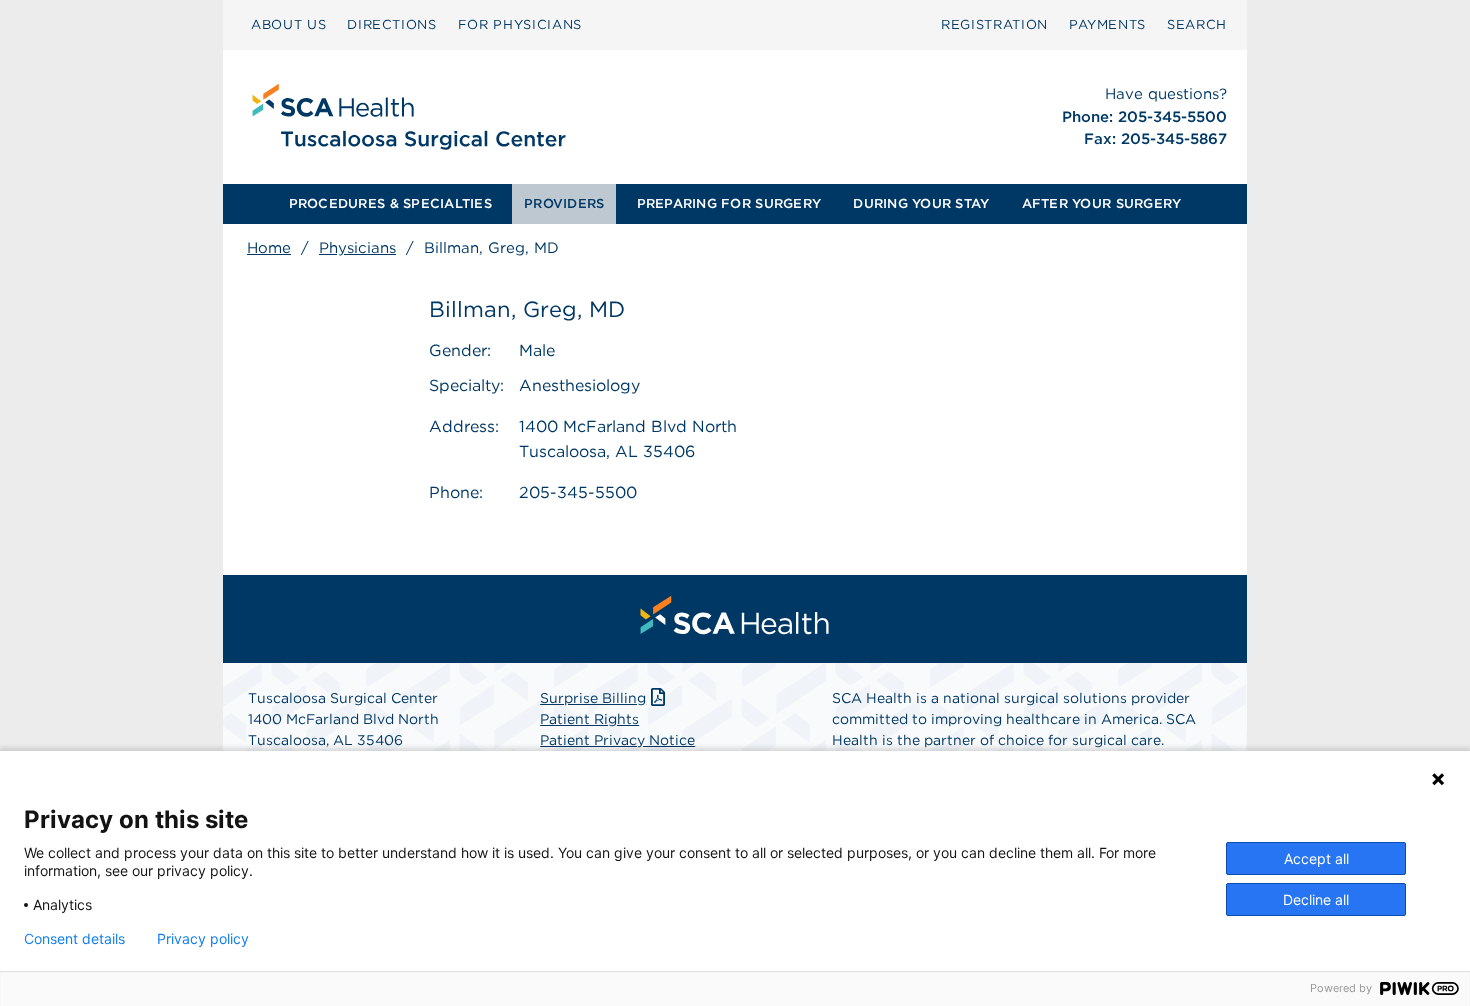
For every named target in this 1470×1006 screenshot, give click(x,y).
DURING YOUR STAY (921, 203)
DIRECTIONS (392, 24)
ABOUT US (288, 24)
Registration (994, 24)
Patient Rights (589, 719)
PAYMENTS (1107, 24)
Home (269, 248)
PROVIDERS (564, 203)
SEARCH (1197, 24)
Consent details (74, 939)
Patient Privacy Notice (617, 740)
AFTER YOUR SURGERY (1102, 203)
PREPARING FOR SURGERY (729, 203)
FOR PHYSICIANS (520, 24)
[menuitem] (288, 25)
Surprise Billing (593, 698)
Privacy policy (203, 939)
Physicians (357, 248)
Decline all (1316, 899)
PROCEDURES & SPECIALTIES (390, 203)
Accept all (1316, 858)
